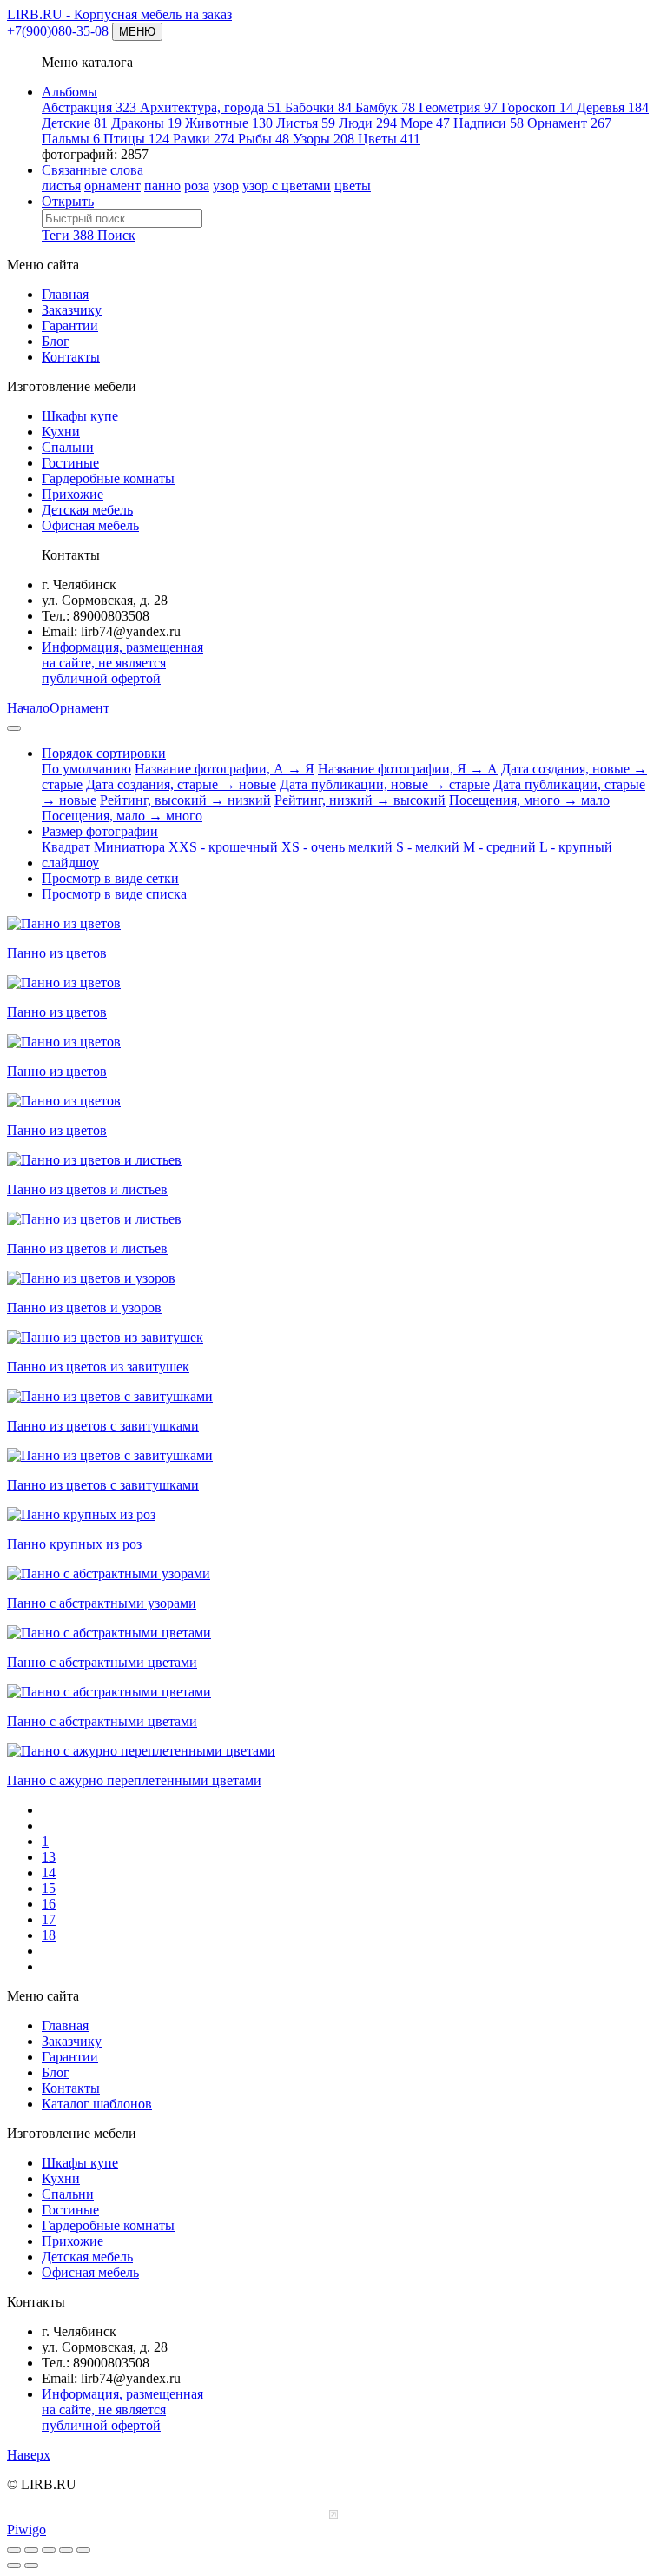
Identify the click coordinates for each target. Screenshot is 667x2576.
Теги (68, 235)
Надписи (489, 123)
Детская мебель (87, 510)
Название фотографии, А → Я (225, 769)
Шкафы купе (80, 416)
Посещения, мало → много (122, 816)
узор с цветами (287, 186)
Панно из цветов (57, 953)
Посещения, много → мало (529, 800)
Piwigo (26, 2530)
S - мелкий (428, 847)
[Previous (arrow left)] (14, 2566)
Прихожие (73, 494)
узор (226, 186)
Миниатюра (129, 847)
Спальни (68, 447)
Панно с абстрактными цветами (102, 1662)
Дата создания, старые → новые (181, 784)
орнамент (112, 186)
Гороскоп (537, 107)
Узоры (324, 139)
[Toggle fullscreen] (31, 2550)
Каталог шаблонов (97, 2104)
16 (49, 1904)
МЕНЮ (137, 32)
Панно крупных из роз (74, 1544)
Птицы (136, 139)
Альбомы (69, 92)
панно (162, 186)
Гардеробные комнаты (108, 478)
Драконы (146, 123)
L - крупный (576, 847)
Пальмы (71, 139)
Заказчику (72, 310)
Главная (65, 294)
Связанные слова (92, 170)
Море (425, 123)
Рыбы (264, 139)
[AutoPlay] (83, 2550)
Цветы (389, 139)
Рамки (204, 139)
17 (49, 1919)
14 (49, 1872)
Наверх (29, 2455)
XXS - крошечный (223, 847)
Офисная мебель (90, 525)
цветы (353, 186)
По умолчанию (86, 769)
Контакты (71, 357)
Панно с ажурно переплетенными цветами (134, 1780)
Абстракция (89, 107)
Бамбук (385, 107)
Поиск (116, 235)
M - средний (499, 847)
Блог (56, 341)
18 (49, 1935)
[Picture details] (66, 2550)
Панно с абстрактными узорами (102, 1603)
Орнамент (569, 123)
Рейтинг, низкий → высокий (360, 800)
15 (49, 1888)
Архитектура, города (211, 107)
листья (61, 186)
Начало (28, 708)
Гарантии (70, 325)
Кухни (61, 432)
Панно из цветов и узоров (84, 1308)
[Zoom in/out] (49, 2550)
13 (49, 1857)
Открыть (68, 201)
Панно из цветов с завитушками (103, 1426)
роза (197, 186)
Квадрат (66, 847)
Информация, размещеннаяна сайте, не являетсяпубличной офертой (122, 663)
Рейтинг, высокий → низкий (185, 800)
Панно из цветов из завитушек (98, 1367)
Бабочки (318, 107)
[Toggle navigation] (14, 728)
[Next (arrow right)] (31, 2566)
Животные (229, 123)
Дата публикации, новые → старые (385, 784)
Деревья (613, 107)
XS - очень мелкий (337, 847)
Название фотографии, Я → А (408, 769)
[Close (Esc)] (14, 2550)
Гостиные (70, 463)
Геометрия (458, 107)
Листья (306, 123)
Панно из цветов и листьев (87, 1189)
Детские (75, 123)
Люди (368, 123)
